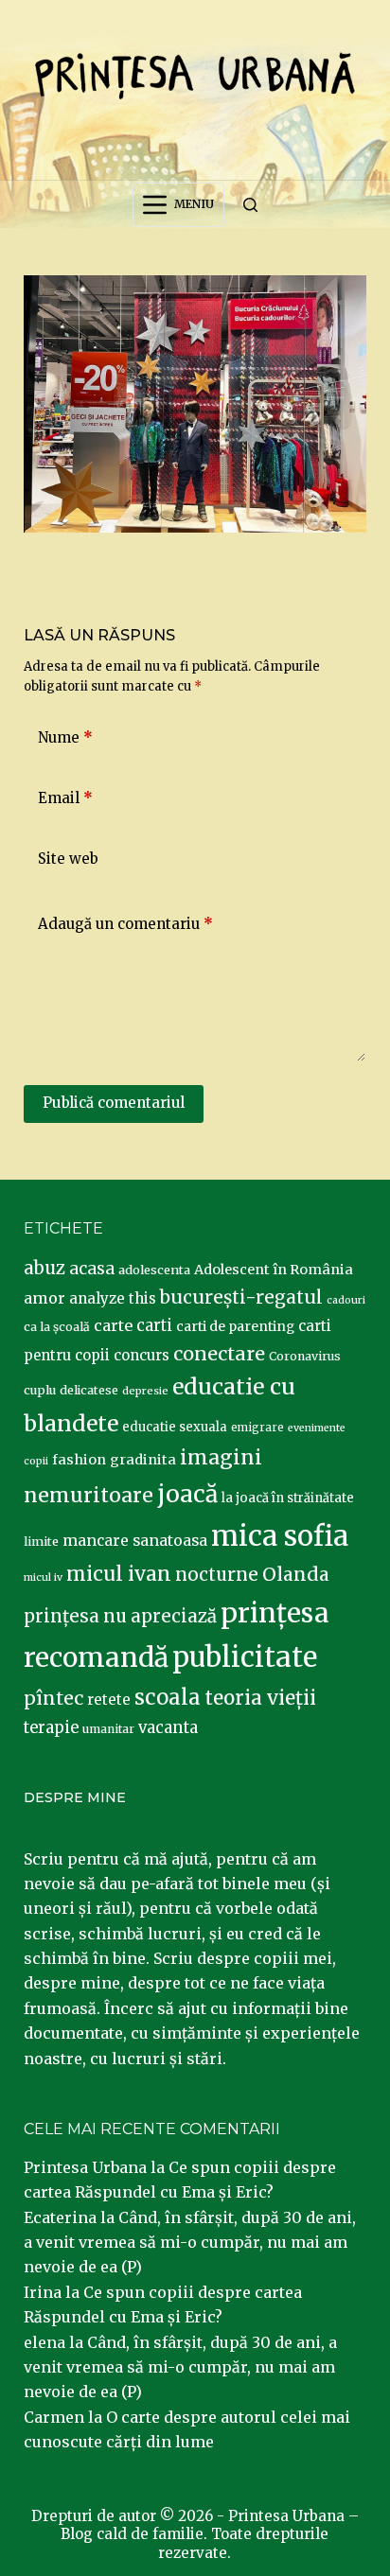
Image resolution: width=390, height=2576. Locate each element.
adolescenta (154, 1270)
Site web (68, 859)
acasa (92, 1269)
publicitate (245, 1657)
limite (41, 1542)
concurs (142, 1355)
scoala (168, 1697)
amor (44, 1298)
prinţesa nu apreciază (120, 1616)
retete (109, 1700)
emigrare (257, 1428)
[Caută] (250, 205)
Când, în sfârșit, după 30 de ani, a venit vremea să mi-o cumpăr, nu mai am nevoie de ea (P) (190, 2243)
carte (113, 1325)
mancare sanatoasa (135, 1540)
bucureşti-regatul (241, 1297)
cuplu (40, 1390)
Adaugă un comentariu (125, 924)
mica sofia (280, 1536)
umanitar (108, 1729)
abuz (44, 1268)
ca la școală (57, 1327)
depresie (145, 1391)
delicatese (89, 1390)
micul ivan (119, 1574)
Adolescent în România (274, 1270)
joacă (187, 1494)
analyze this (113, 1298)
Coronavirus (305, 1356)
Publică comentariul (114, 1103)
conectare (219, 1354)
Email (65, 798)
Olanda (296, 1574)
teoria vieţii (260, 1698)
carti (154, 1326)
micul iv (43, 1577)
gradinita (143, 1460)
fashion (79, 1460)
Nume (65, 737)
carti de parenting (235, 1326)
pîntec (53, 1698)
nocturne (217, 1575)
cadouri (346, 1300)
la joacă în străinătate (288, 1498)
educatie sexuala (175, 1427)
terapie (51, 1728)
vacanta (168, 1728)
